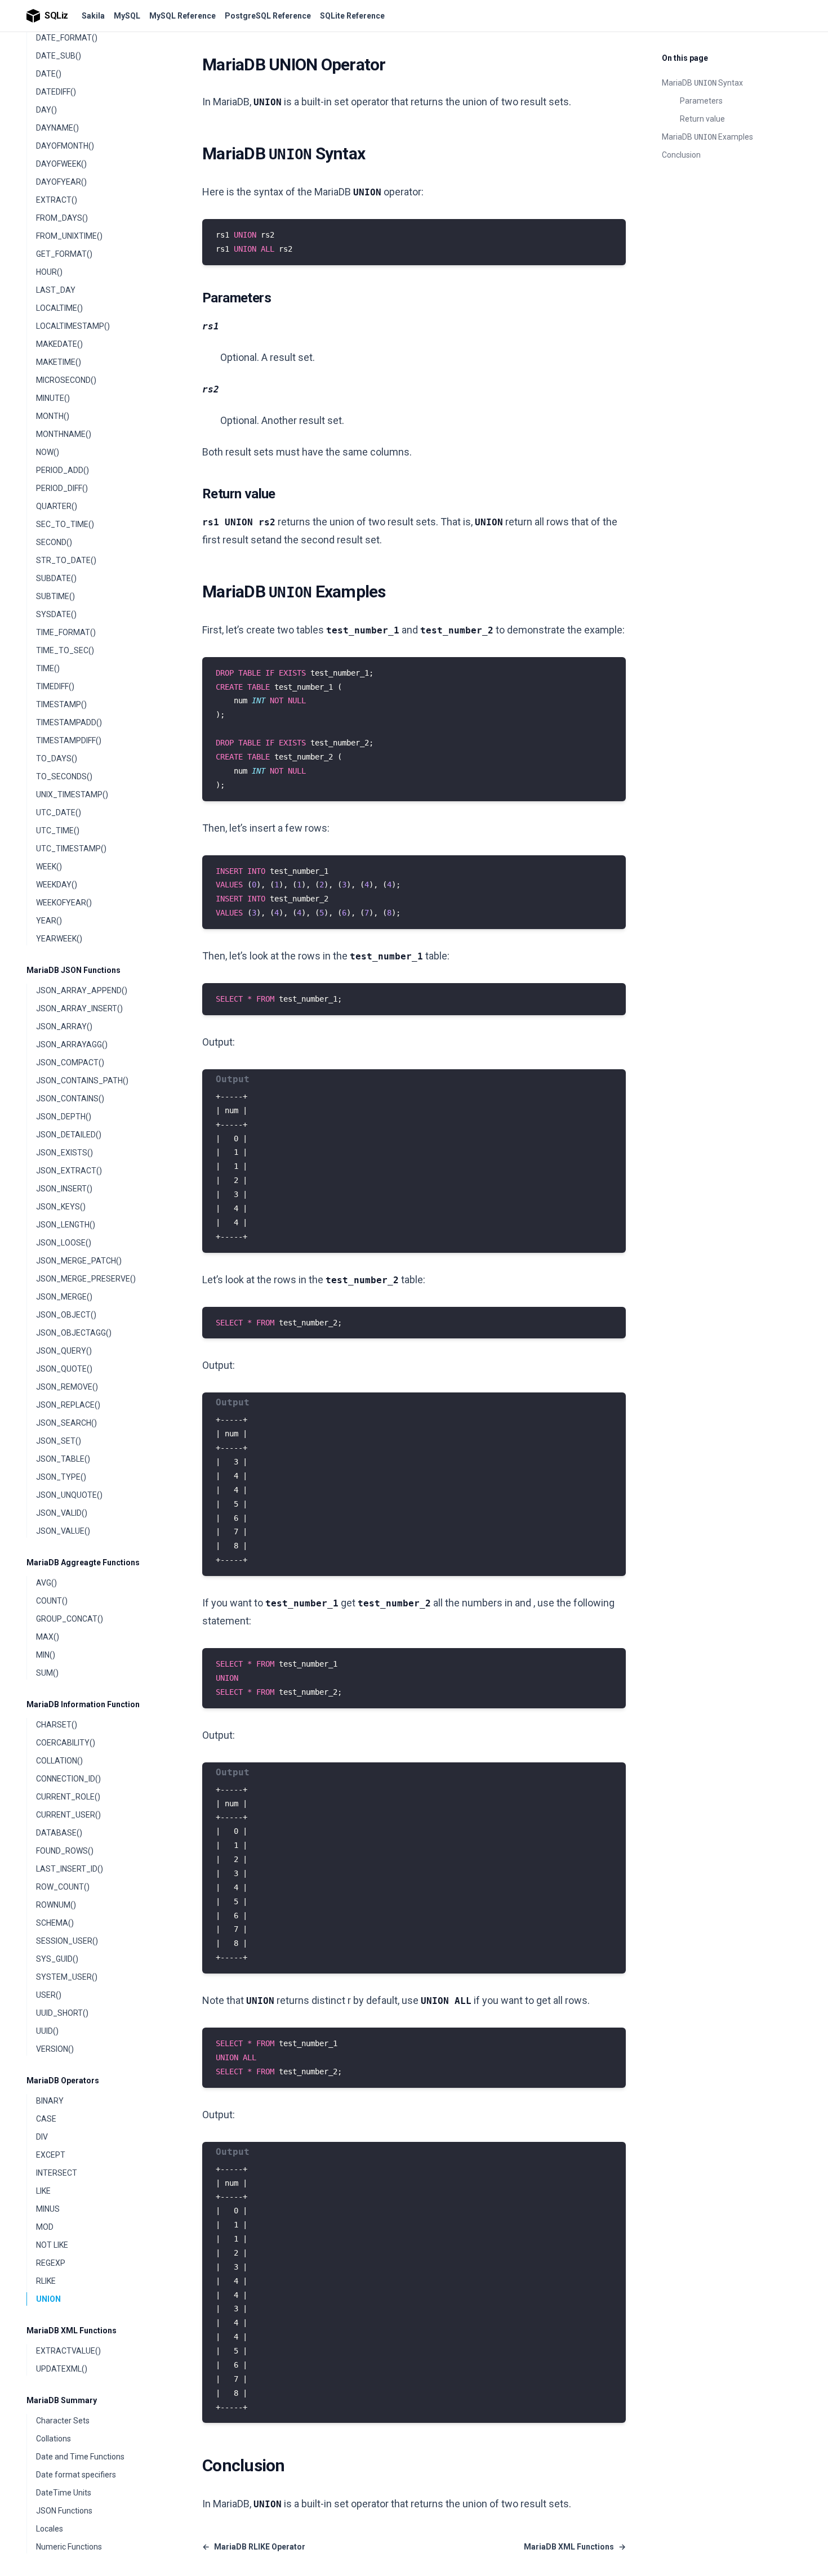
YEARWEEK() (59, 939)
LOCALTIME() (59, 308)
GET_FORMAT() (64, 254)
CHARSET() (57, 1725)
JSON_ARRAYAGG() (72, 1044)
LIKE (43, 2191)
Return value (702, 119)
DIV (42, 2137)
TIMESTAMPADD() (69, 722)
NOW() (48, 452)
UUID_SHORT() (62, 2013)
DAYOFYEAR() (61, 182)
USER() (49, 1995)
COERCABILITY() (66, 1743)
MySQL (127, 16)
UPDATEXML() (62, 2369)
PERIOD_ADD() (63, 470)
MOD (45, 2227)
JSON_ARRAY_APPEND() (82, 990)
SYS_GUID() (57, 1959)
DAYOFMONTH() (65, 146)
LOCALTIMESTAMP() (73, 326)
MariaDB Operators (63, 2081)
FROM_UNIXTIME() (69, 236)
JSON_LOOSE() (64, 1243)
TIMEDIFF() (55, 686)
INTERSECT (57, 2173)
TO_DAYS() (57, 758)
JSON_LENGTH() (66, 1225)
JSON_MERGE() (64, 1297)
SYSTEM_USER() (67, 1977)
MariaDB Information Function (83, 1704)
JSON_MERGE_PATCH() (79, 1261)
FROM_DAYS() (62, 218)
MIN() (46, 1655)
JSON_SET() (59, 1441)
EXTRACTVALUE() (68, 2351)
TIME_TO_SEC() (65, 650)
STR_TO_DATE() (66, 560)
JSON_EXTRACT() (69, 1171)
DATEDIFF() (56, 92)
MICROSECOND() (66, 380)
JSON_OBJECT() (66, 1315)
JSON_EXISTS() (64, 1153)
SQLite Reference (352, 16)
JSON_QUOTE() (64, 1369)
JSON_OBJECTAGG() (74, 1333)
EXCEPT (51, 2155)
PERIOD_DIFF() (62, 488)
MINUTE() (53, 398)
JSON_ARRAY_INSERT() (79, 1008)
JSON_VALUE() (63, 1531)
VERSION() (55, 2049)
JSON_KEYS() (61, 1207)
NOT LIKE (52, 2245)
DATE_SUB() (59, 56)
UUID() (47, 2031)
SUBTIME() (55, 596)
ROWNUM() (56, 1905)
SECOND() (54, 542)
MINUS (48, 2209)
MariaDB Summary (62, 2400)
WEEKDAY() (57, 885)
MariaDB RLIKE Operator (254, 2547)
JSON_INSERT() (64, 1189)
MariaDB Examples (707, 137)
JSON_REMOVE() (67, 1387)
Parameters (701, 101)
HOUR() (49, 272)
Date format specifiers (76, 2475)
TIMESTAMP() (61, 704)
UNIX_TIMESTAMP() (72, 794)
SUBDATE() (56, 578)
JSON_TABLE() (63, 1459)
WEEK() (49, 867)
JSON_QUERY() (64, 1351)
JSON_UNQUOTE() (69, 1495)
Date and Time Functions (80, 2457)
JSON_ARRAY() (64, 1026)
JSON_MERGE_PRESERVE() (86, 1279)
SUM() (47, 1673)
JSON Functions (64, 2511)
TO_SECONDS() (64, 776)
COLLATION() (59, 1761)
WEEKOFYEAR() (64, 903)
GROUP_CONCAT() (70, 1619)
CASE (46, 2119)
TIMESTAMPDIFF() (69, 740)
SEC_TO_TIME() (65, 524)
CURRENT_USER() (68, 1815)
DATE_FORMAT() (67, 38)
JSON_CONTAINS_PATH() (82, 1081)
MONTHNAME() (64, 434)
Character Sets (63, 2421)
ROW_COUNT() (63, 1887)
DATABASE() (59, 1833)
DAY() (46, 110)
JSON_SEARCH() (66, 1423)
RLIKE (46, 2281)
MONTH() (53, 416)
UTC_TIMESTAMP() (71, 849)
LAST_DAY (56, 290)
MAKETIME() (59, 362)
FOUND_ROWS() (65, 1851)
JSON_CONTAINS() (70, 1099)
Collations (54, 2439)
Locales (50, 2529)
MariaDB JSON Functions (74, 970)
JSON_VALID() (62, 1513)
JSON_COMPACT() (70, 1062)
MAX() (48, 1637)
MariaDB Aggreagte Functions (83, 1562)
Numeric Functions (69, 2547)
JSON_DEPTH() (64, 1117)
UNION (48, 2299)
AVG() (46, 1583)
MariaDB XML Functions (72, 2331)
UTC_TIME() (58, 831)
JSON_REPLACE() (68, 1405)
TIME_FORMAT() (66, 632)
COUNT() (52, 1601)
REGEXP (51, 2263)
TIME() (48, 668)
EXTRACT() (57, 200)
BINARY (50, 2101)
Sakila (93, 16)
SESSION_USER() (67, 1941)
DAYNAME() (57, 128)
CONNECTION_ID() (68, 1779)
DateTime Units (64, 2493)
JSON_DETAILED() (69, 1135)
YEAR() (49, 921)
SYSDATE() (56, 614)
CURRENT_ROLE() (68, 1797)
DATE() (49, 74)
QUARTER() (57, 506)
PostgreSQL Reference (268, 16)
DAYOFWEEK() (61, 164)
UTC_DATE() (59, 812)
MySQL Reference (182, 16)
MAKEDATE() (59, 344)
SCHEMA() (55, 1923)
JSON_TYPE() (61, 1477)
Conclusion (681, 155)
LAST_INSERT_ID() (70, 1869)
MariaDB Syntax (702, 83)
